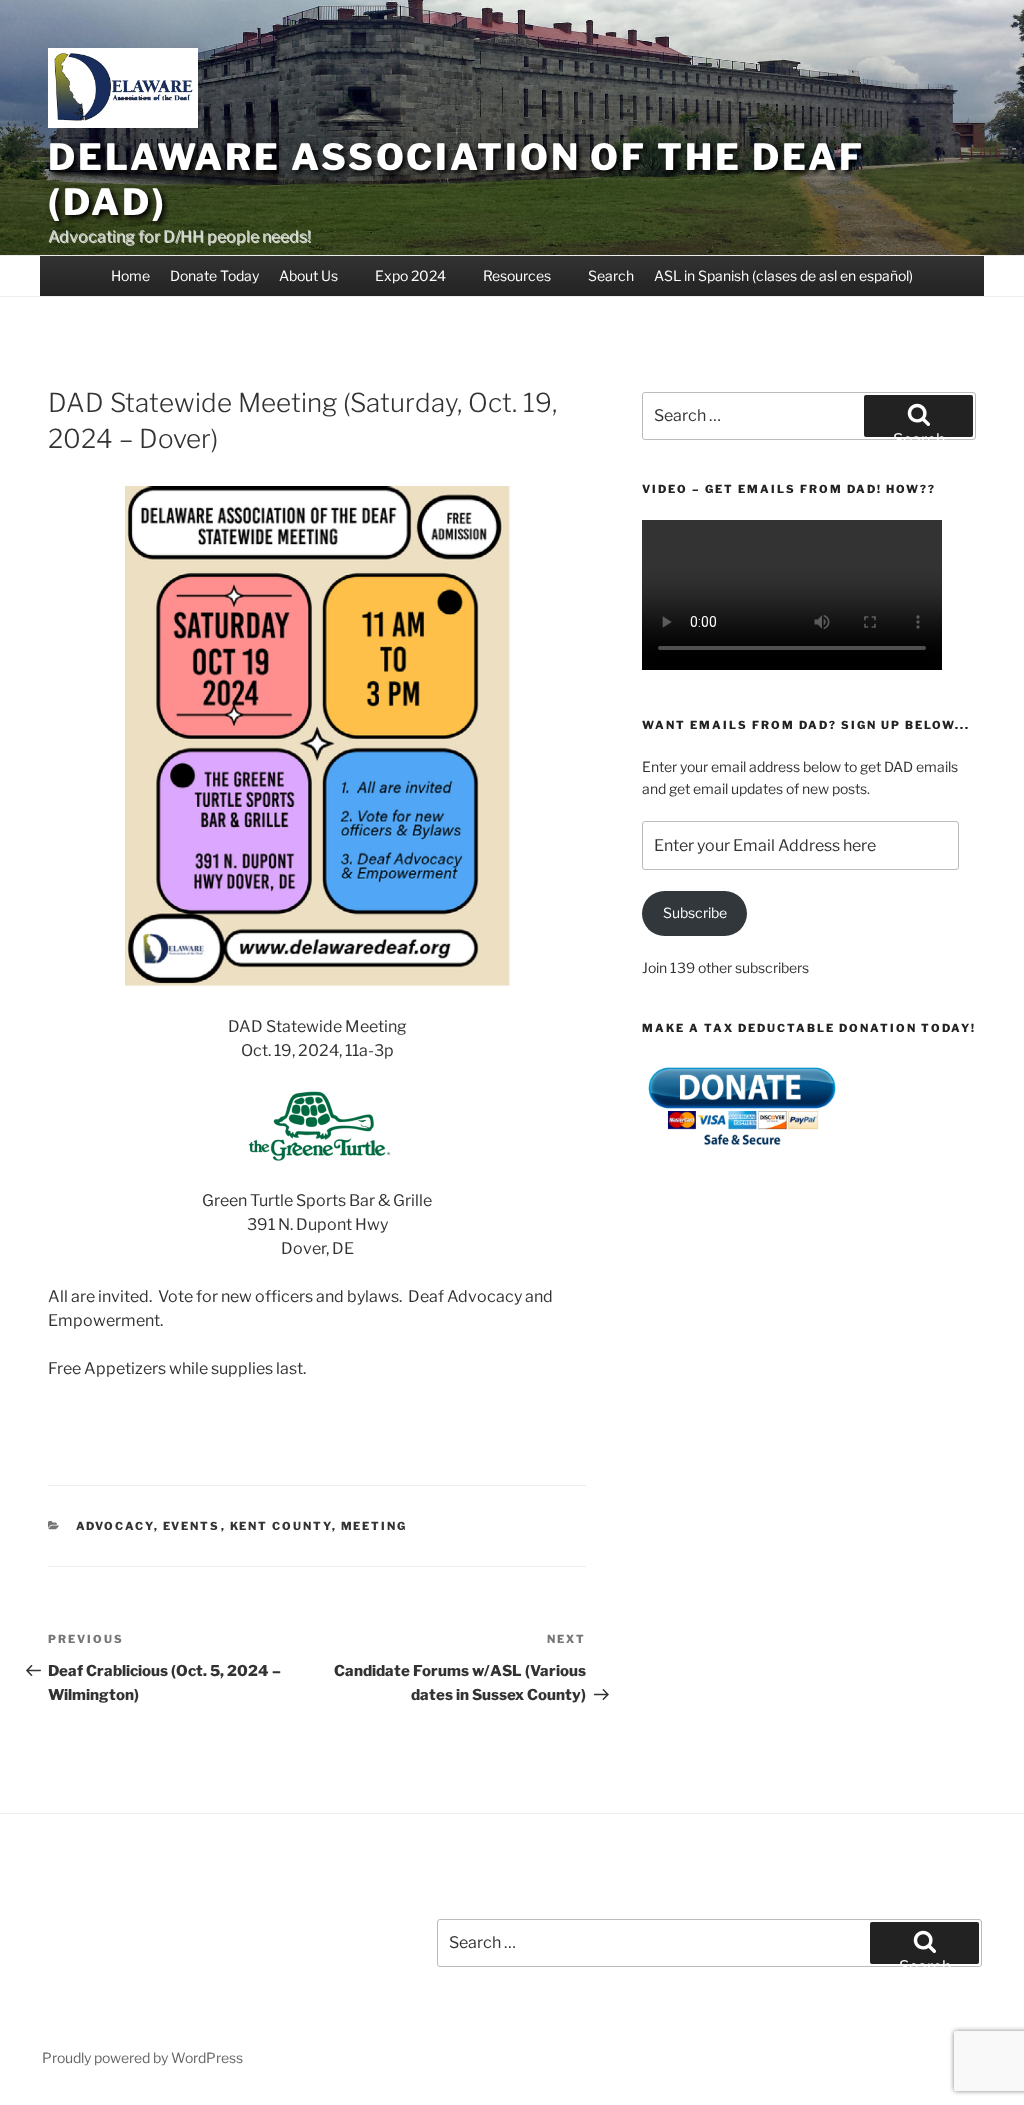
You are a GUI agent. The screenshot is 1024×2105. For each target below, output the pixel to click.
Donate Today (214, 275)
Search (611, 275)
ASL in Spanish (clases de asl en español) (783, 275)
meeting (374, 1526)
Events (192, 1526)
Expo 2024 (410, 275)
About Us (308, 275)
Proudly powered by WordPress (142, 2057)
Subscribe (695, 912)
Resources (517, 275)
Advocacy (115, 1526)
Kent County (281, 1526)
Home (130, 275)
